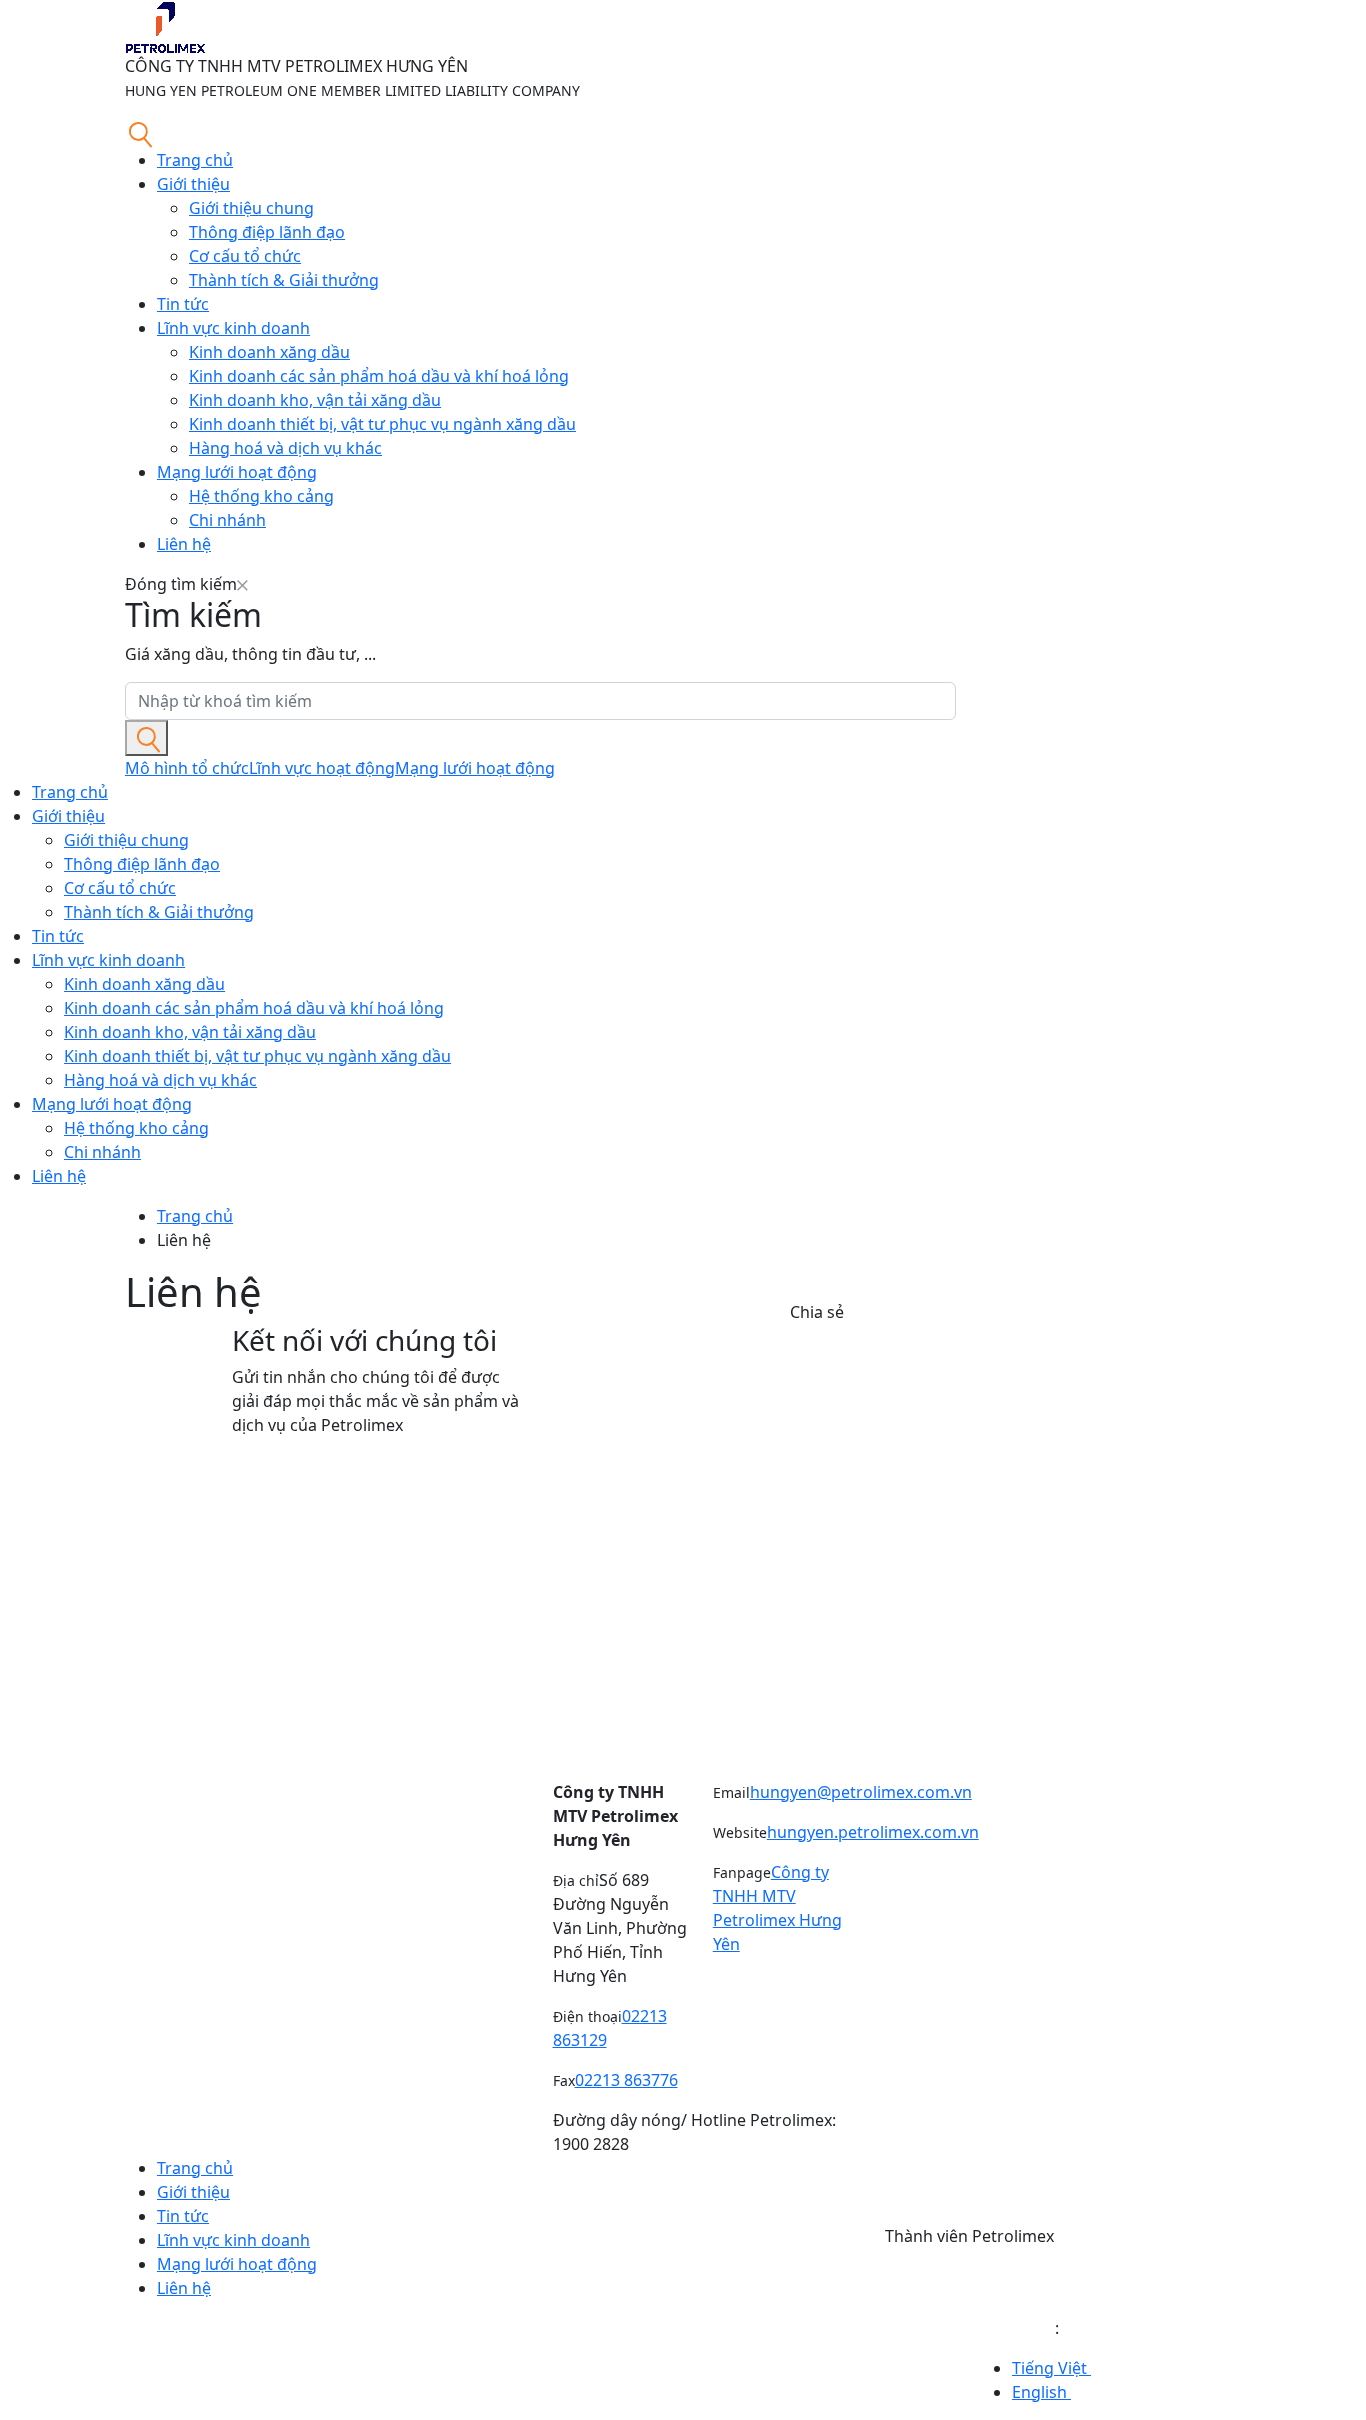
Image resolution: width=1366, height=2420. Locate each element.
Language (1017, 2328)
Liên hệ (184, 544)
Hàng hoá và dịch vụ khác (285, 448)
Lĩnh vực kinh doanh (233, 328)
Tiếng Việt (1051, 2368)
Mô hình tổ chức (187, 768)
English (1041, 2392)
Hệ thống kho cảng (261, 496)
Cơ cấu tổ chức (245, 256)
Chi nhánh (227, 520)
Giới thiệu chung (251, 208)
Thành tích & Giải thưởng (284, 280)
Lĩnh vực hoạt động (322, 768)
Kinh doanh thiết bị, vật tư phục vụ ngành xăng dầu (382, 424)
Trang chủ (195, 160)
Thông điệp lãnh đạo (267, 232)
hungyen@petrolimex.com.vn (861, 1792)
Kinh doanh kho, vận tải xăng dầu (315, 400)
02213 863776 (626, 2080)
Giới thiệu (193, 184)
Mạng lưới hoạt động (237, 472)
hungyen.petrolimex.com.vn (873, 1832)
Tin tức (183, 304)
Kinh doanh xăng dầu (269, 352)
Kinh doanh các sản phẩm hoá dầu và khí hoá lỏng (379, 376)
